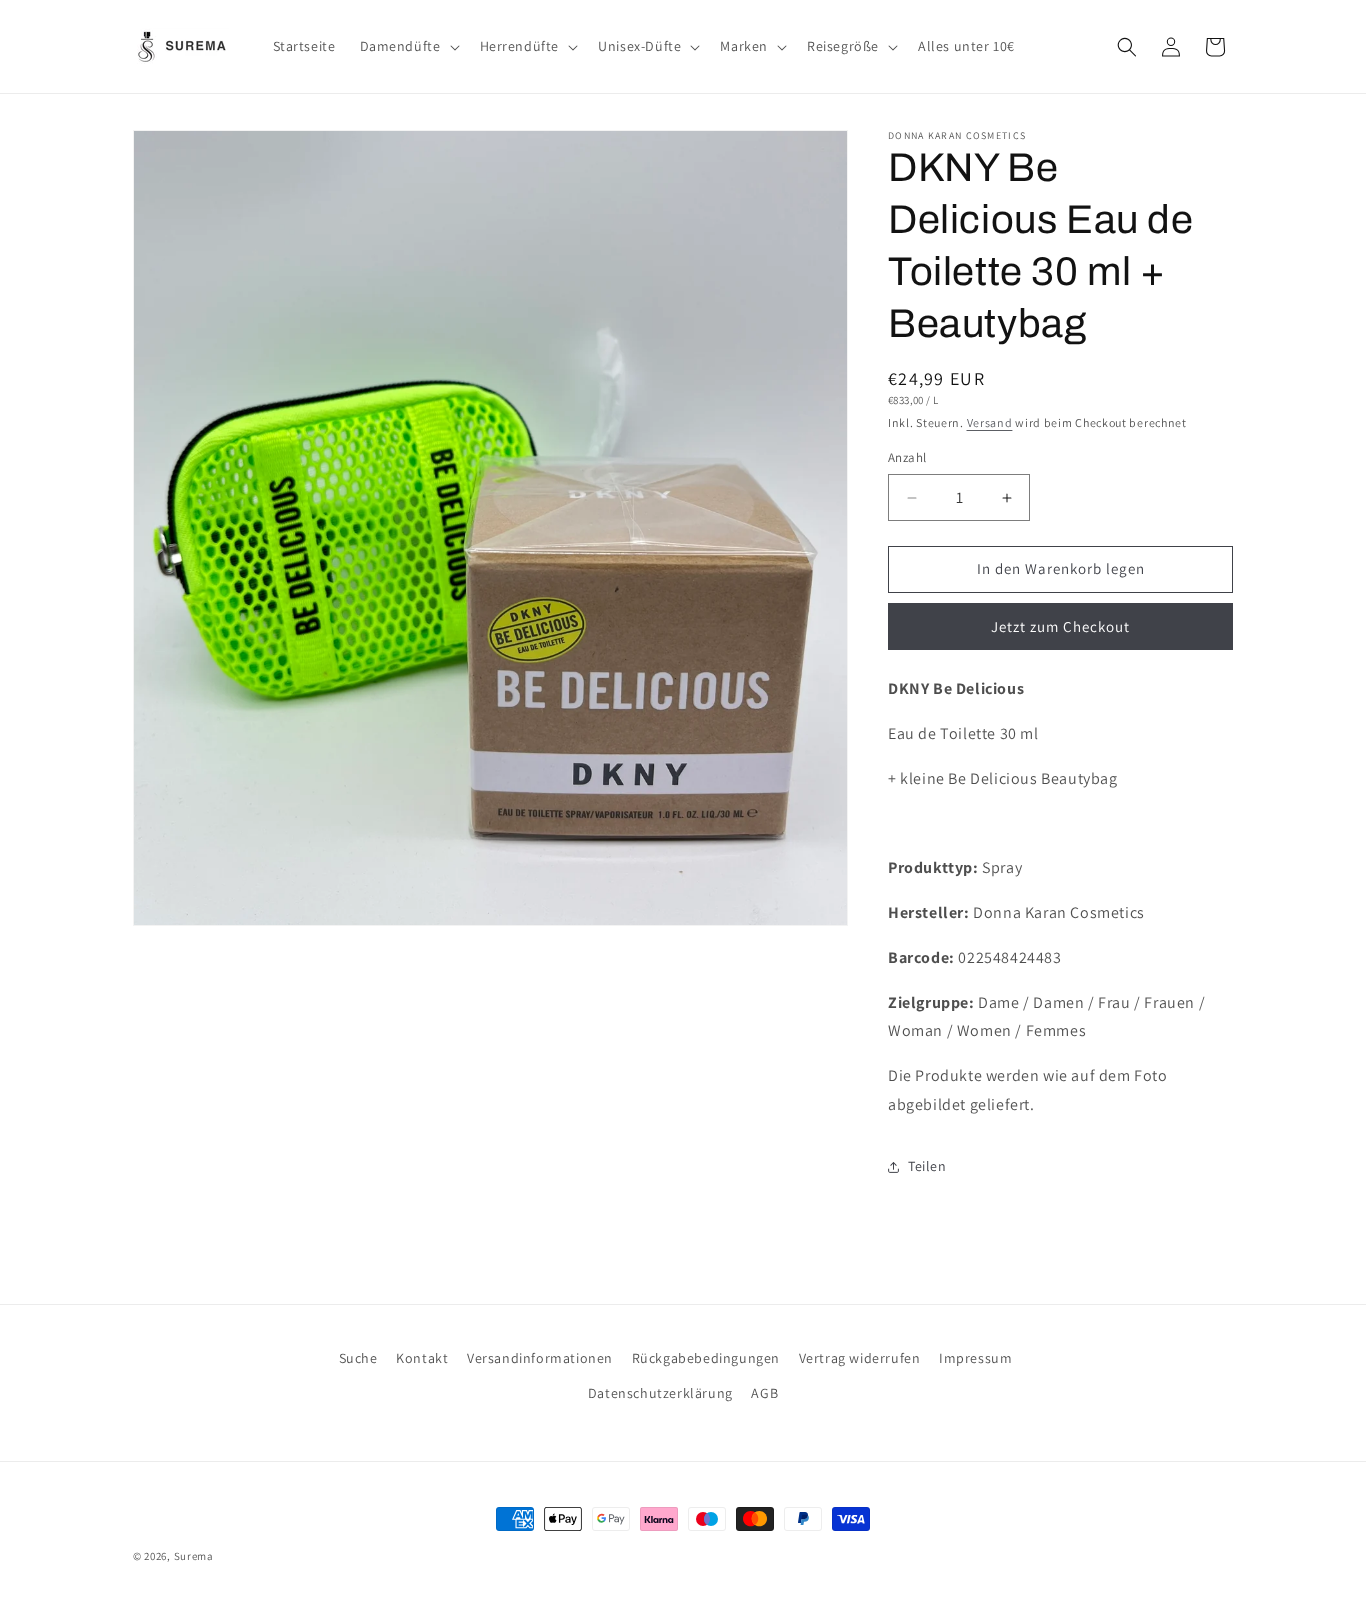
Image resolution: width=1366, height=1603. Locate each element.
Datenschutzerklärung (660, 1393)
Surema (194, 1556)
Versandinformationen (540, 1358)
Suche (358, 1358)
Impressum (975, 1358)
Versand (990, 422)
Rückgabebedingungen (706, 1358)
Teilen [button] (927, 1166)
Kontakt (422, 1358)
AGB (764, 1393)
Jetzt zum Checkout (1060, 626)
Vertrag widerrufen (860, 1358)
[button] (408, 46)
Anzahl (907, 458)
